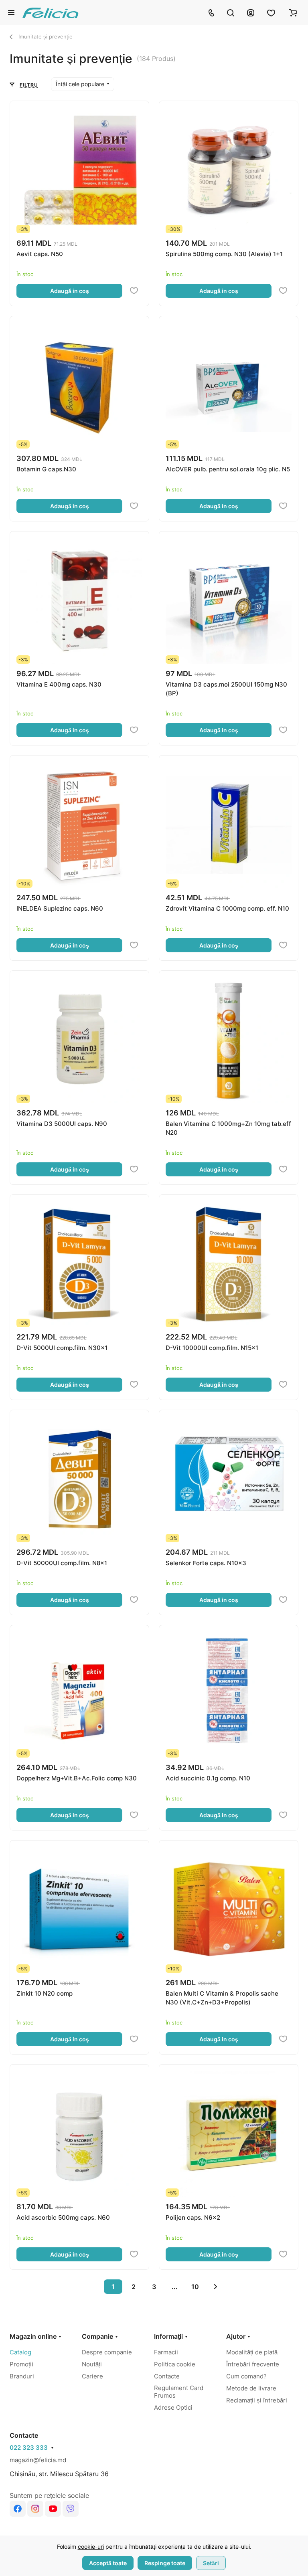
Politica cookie (175, 2364)
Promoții (21, 2364)
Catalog (20, 2352)
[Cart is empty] (293, 12)
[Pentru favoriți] (134, 291)
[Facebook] (18, 2509)
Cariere (92, 2376)
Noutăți (92, 2364)
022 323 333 (29, 2448)
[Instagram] (35, 2509)
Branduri (22, 2376)
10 (195, 2287)
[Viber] (71, 2509)
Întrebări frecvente (253, 2364)
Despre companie (107, 2352)
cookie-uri (91, 2547)
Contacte (167, 2376)
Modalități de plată (252, 2352)
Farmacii (166, 2352)
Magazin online (33, 2336)
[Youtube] (53, 2509)
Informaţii (168, 2336)
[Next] (215, 2287)
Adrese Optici (173, 2407)
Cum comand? (246, 2376)
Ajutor (236, 2336)
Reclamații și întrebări (257, 2400)
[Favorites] (272, 12)
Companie (97, 2336)
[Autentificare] (251, 12)
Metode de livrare (251, 2388)
